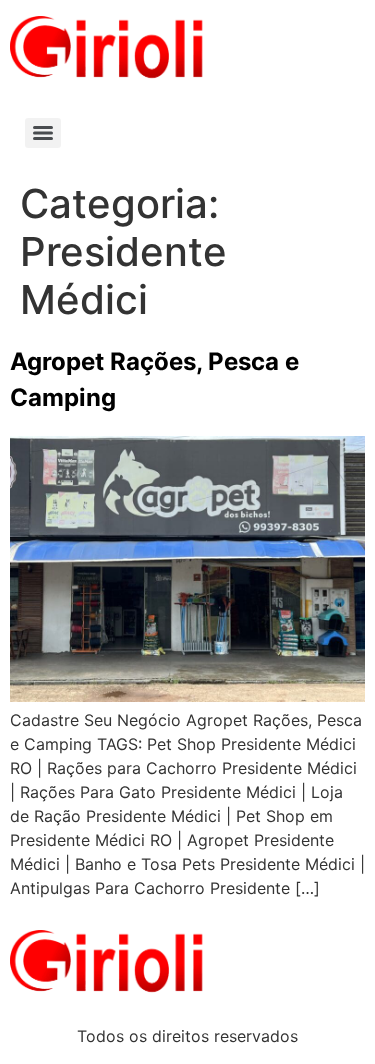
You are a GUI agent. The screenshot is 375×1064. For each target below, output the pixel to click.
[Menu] (43, 133)
